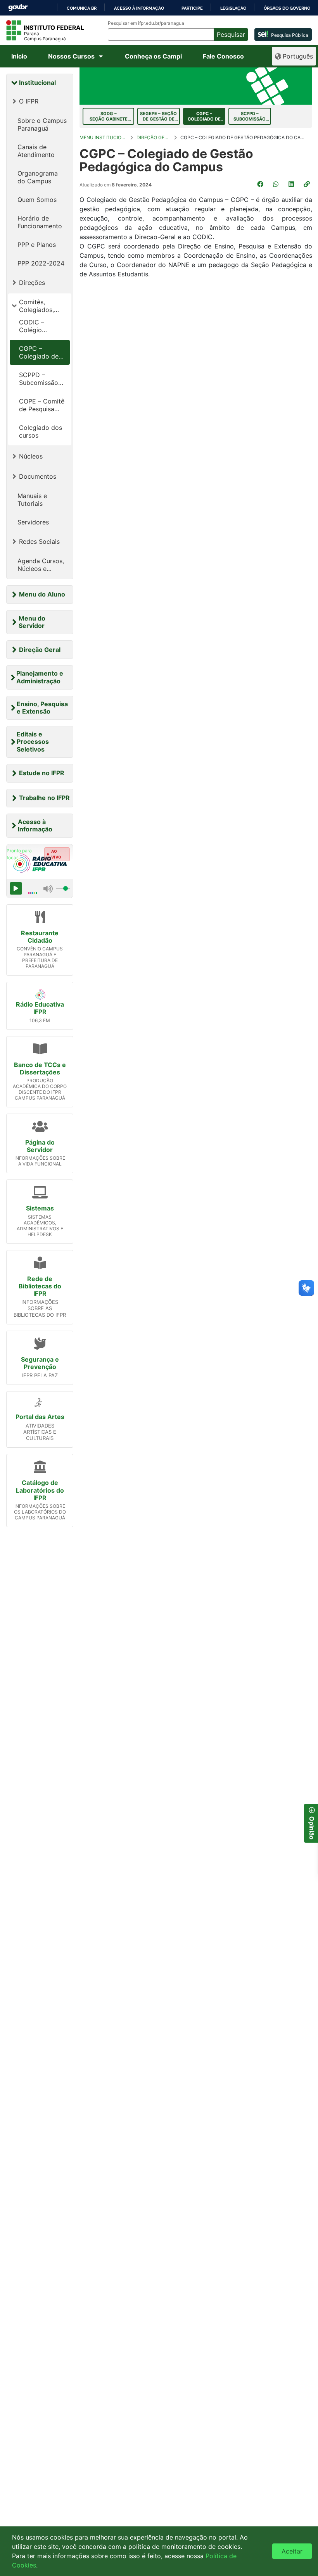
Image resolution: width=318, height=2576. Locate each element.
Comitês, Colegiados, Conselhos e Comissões (37, 306)
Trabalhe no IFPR (44, 798)
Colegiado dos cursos (41, 431)
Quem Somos (37, 200)
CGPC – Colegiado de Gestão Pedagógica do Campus (41, 352)
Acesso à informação (139, 8)
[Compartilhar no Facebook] (261, 184)
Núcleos (31, 456)
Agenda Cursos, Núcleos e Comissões (41, 565)
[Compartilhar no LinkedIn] (292, 184)
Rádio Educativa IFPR (40, 1008)
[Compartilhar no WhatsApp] (277, 184)
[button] (308, 184)
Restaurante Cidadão (40, 937)
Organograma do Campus (38, 177)
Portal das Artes (40, 1417)
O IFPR (29, 101)
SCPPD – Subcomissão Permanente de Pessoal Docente (41, 379)
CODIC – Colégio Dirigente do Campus (37, 326)
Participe (192, 8)
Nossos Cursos (71, 56)
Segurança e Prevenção (40, 1363)
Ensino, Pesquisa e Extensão (42, 708)
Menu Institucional (103, 137)
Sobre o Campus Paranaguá (42, 124)
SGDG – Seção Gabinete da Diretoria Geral (108, 116)
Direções (32, 283)
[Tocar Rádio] (16, 888)
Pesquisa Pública (290, 35)
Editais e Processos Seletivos (33, 741)
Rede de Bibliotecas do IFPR (40, 1286)
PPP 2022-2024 (41, 263)
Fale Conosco (223, 56)
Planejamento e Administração (40, 677)
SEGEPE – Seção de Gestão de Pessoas (158, 116)
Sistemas (40, 1208)
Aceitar (292, 2551)
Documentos (38, 476)
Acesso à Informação (35, 825)
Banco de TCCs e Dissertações (40, 1068)
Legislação (233, 8)
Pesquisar (231, 34)
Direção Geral (40, 650)
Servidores (33, 522)
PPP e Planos (37, 245)
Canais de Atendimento (36, 151)
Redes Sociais (39, 541)
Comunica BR (82, 8)
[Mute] (48, 888)
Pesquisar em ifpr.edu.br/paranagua (146, 23)
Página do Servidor (40, 1146)
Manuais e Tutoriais (32, 500)
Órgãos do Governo (287, 8)
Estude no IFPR (42, 773)
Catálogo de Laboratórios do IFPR (40, 1490)
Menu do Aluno (42, 594)
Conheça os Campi (153, 56)
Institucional (37, 83)
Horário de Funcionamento (40, 222)
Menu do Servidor (32, 622)
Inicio (19, 56)
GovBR (18, 8)
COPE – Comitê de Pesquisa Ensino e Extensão (42, 405)
